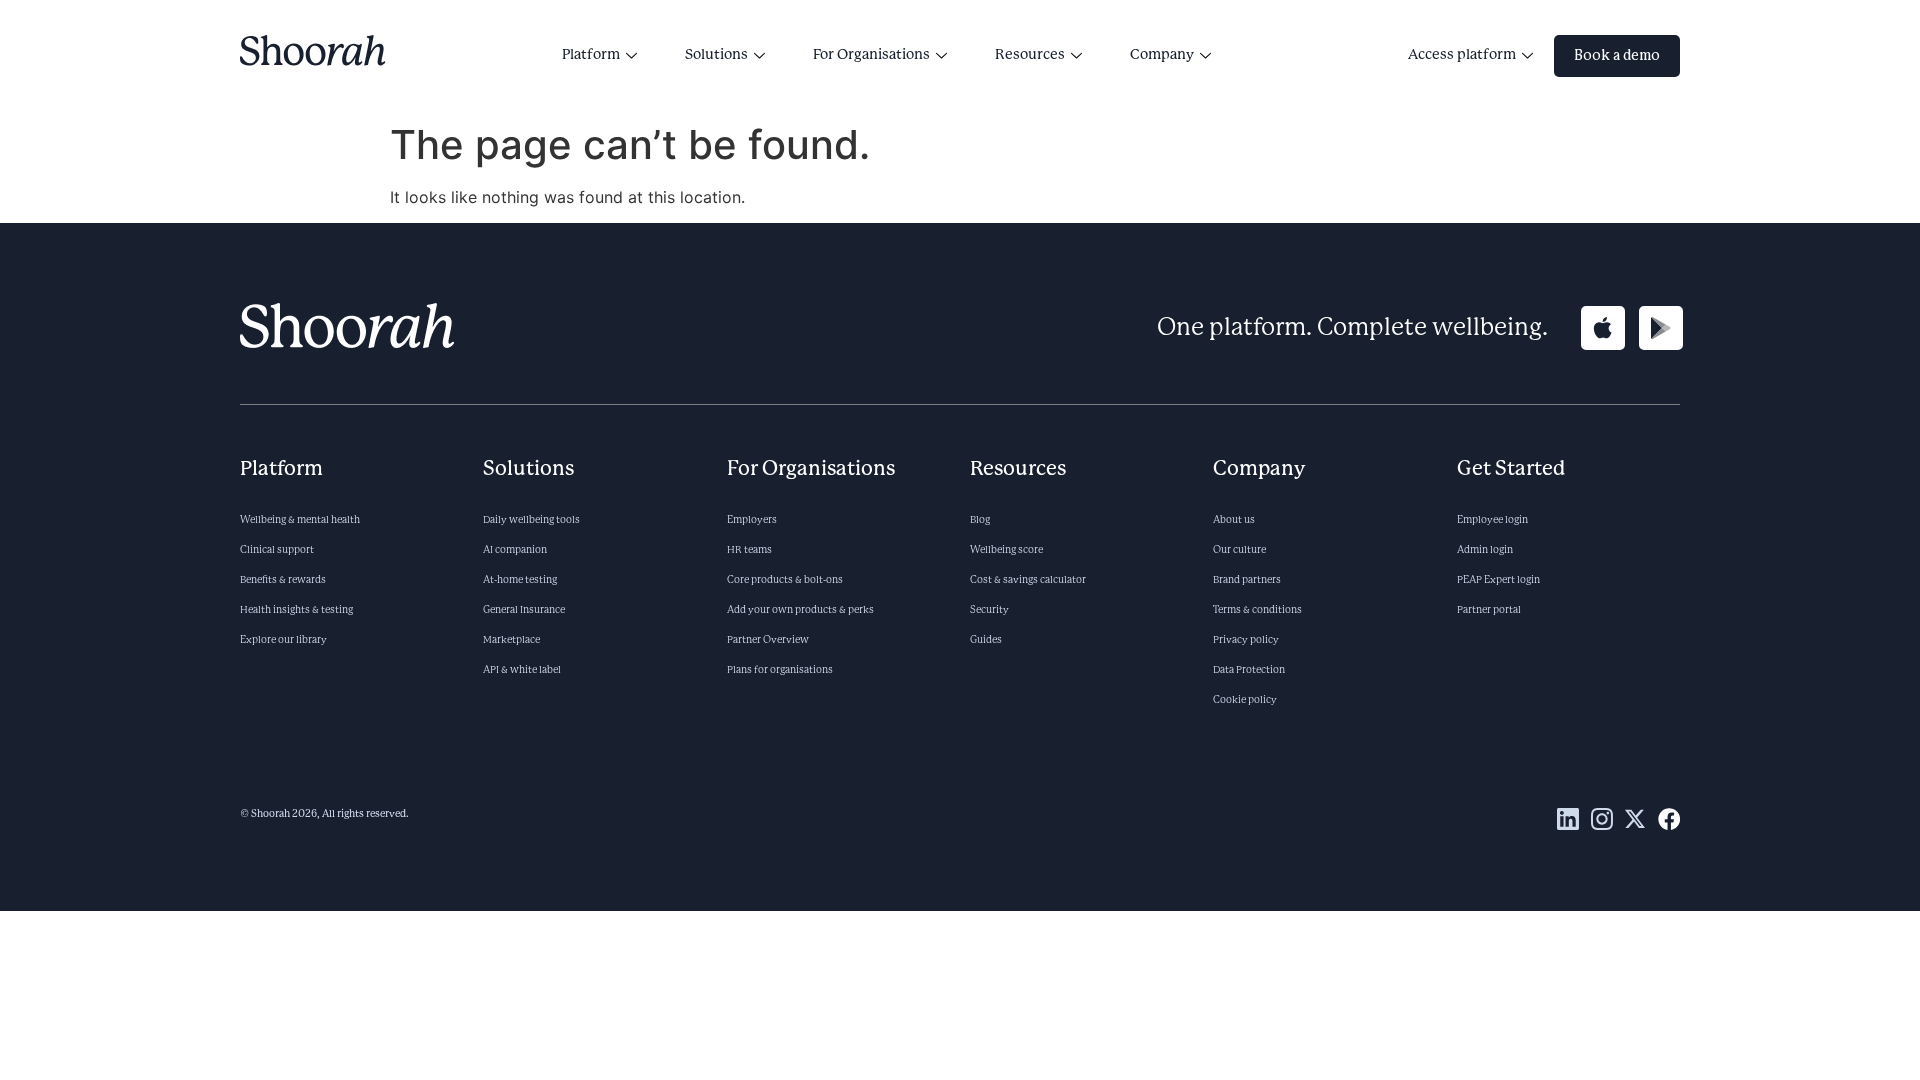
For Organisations (871, 55)
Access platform (1462, 55)
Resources (1030, 55)
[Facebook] (1669, 819)
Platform (591, 55)
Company (1162, 55)
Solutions (716, 55)
